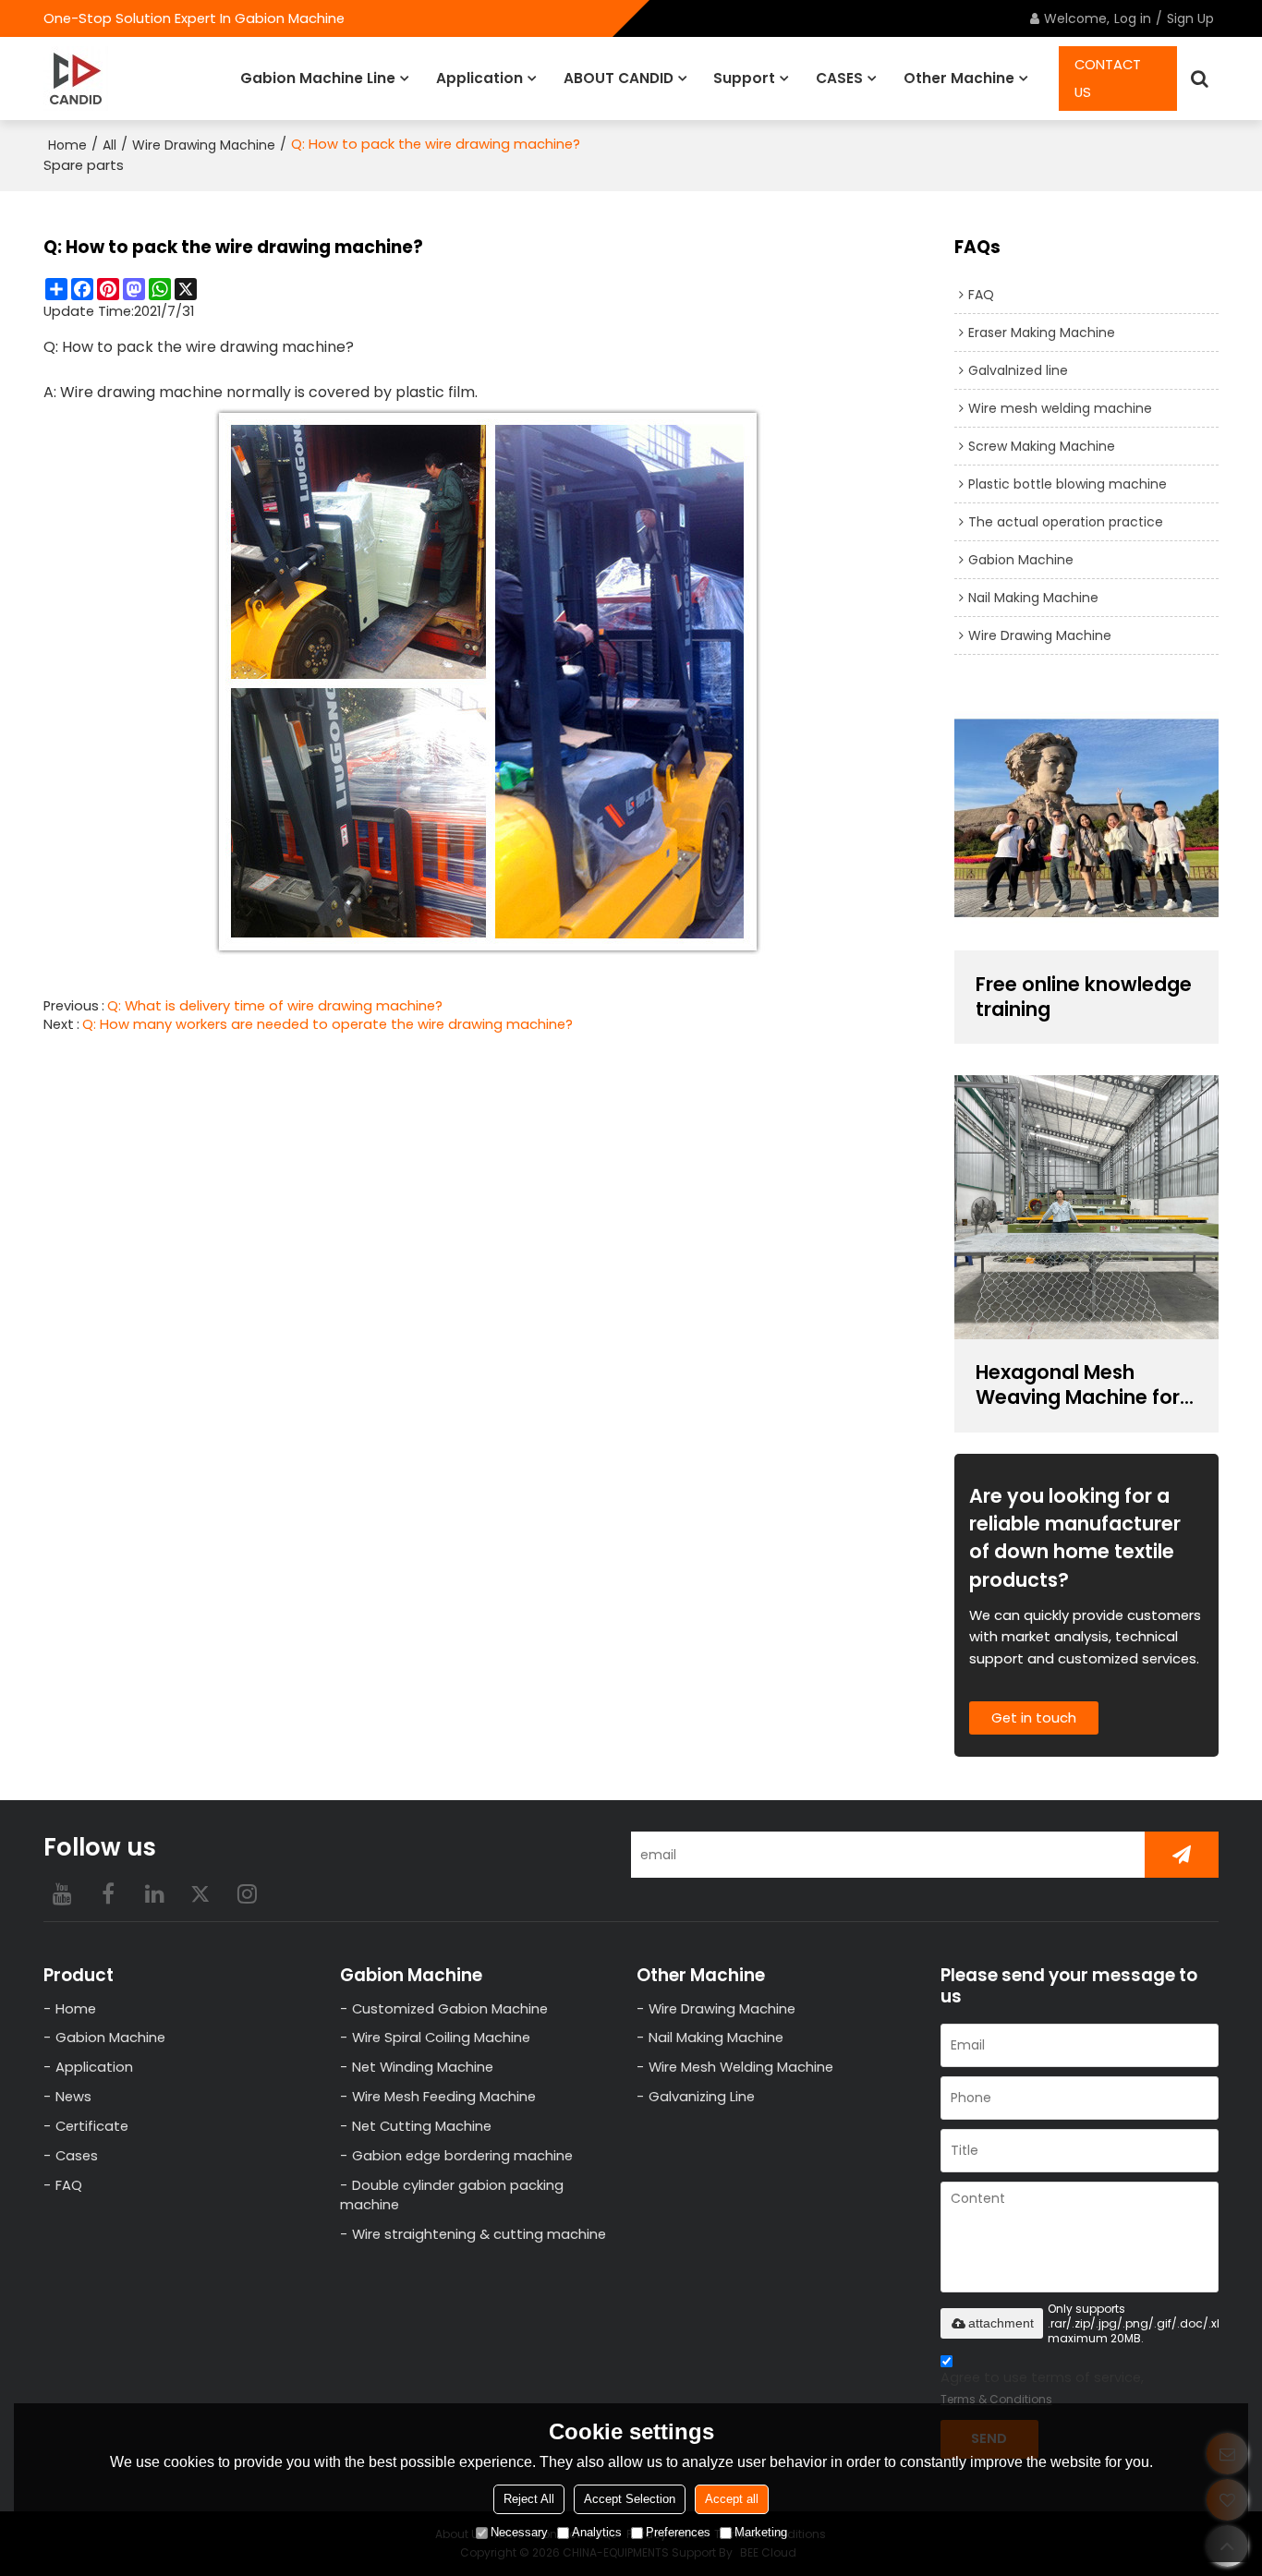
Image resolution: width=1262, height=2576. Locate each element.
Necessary (519, 2532)
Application (479, 78)
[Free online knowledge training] (1086, 818)
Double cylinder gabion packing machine (452, 2195)
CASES (839, 78)
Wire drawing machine (141, 392)
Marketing (761, 2532)
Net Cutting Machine (422, 2126)
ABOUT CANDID (619, 78)
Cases (77, 2156)
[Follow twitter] (200, 1893)
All (109, 145)
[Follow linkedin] (154, 1893)
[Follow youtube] (62, 1893)
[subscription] (1182, 1855)
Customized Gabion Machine (450, 2009)
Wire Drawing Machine (204, 145)
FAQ (69, 2185)
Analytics (597, 2532)
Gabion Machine (110, 2038)
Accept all (732, 2499)
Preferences (678, 2532)
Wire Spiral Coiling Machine (441, 2038)
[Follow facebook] (108, 1893)
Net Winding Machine (423, 2067)
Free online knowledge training (1084, 998)
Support (744, 78)
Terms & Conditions (996, 2399)
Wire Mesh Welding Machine (741, 2067)
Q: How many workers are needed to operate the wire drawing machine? (328, 1024)
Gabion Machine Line (318, 78)
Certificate (92, 2126)
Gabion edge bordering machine (462, 2156)
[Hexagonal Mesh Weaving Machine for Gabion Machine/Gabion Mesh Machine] (1086, 1207)
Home (67, 145)
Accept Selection (630, 2499)
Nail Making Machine (716, 2038)
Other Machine (959, 78)
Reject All (529, 2499)
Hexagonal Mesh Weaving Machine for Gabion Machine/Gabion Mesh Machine (1085, 1385)
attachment (1001, 2323)
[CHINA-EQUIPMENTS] (76, 79)
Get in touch (1034, 1718)
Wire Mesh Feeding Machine (444, 2097)
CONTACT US (1108, 79)
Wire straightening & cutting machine (479, 2234)
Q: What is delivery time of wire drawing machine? (275, 1006)
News (73, 2097)
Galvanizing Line (702, 2097)
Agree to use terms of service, (1042, 2388)
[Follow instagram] (247, 1893)
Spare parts (84, 165)
